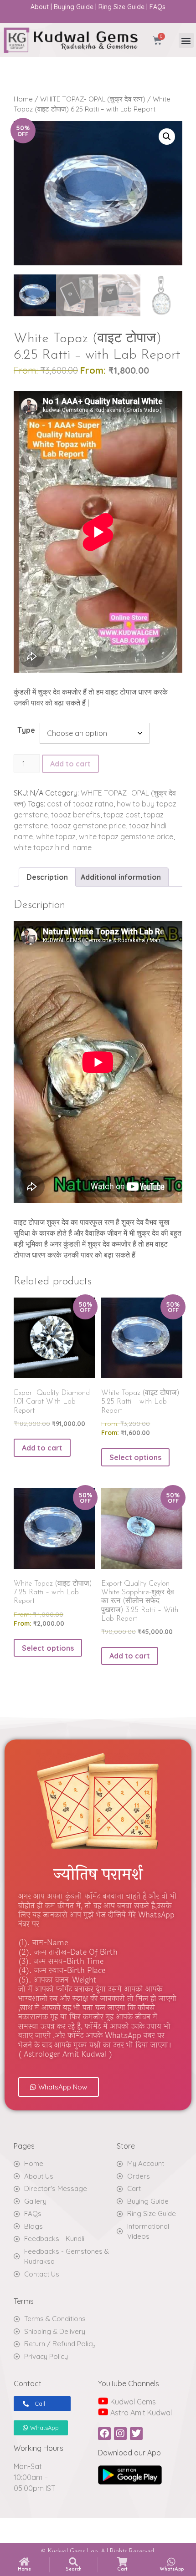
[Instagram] (120, 2434)
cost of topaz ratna (80, 804)
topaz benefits (76, 815)
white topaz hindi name (53, 847)
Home (23, 99)
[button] (186, 40)
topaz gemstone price (88, 826)
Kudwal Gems (132, 2402)
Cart (122, 2569)
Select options (135, 1457)
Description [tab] (47, 877)
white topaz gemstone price (126, 837)
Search (74, 2569)
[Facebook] (104, 2434)
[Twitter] (136, 2434)
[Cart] (122, 2562)
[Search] (73, 2562)
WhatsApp (172, 2569)
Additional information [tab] (121, 877)
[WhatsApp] (171, 2562)
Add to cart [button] (42, 1448)
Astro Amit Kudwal (140, 2413)
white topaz (56, 837)
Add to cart (70, 764)
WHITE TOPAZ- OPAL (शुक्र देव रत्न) (93, 99)
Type (26, 730)
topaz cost (122, 815)
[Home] (25, 2562)
